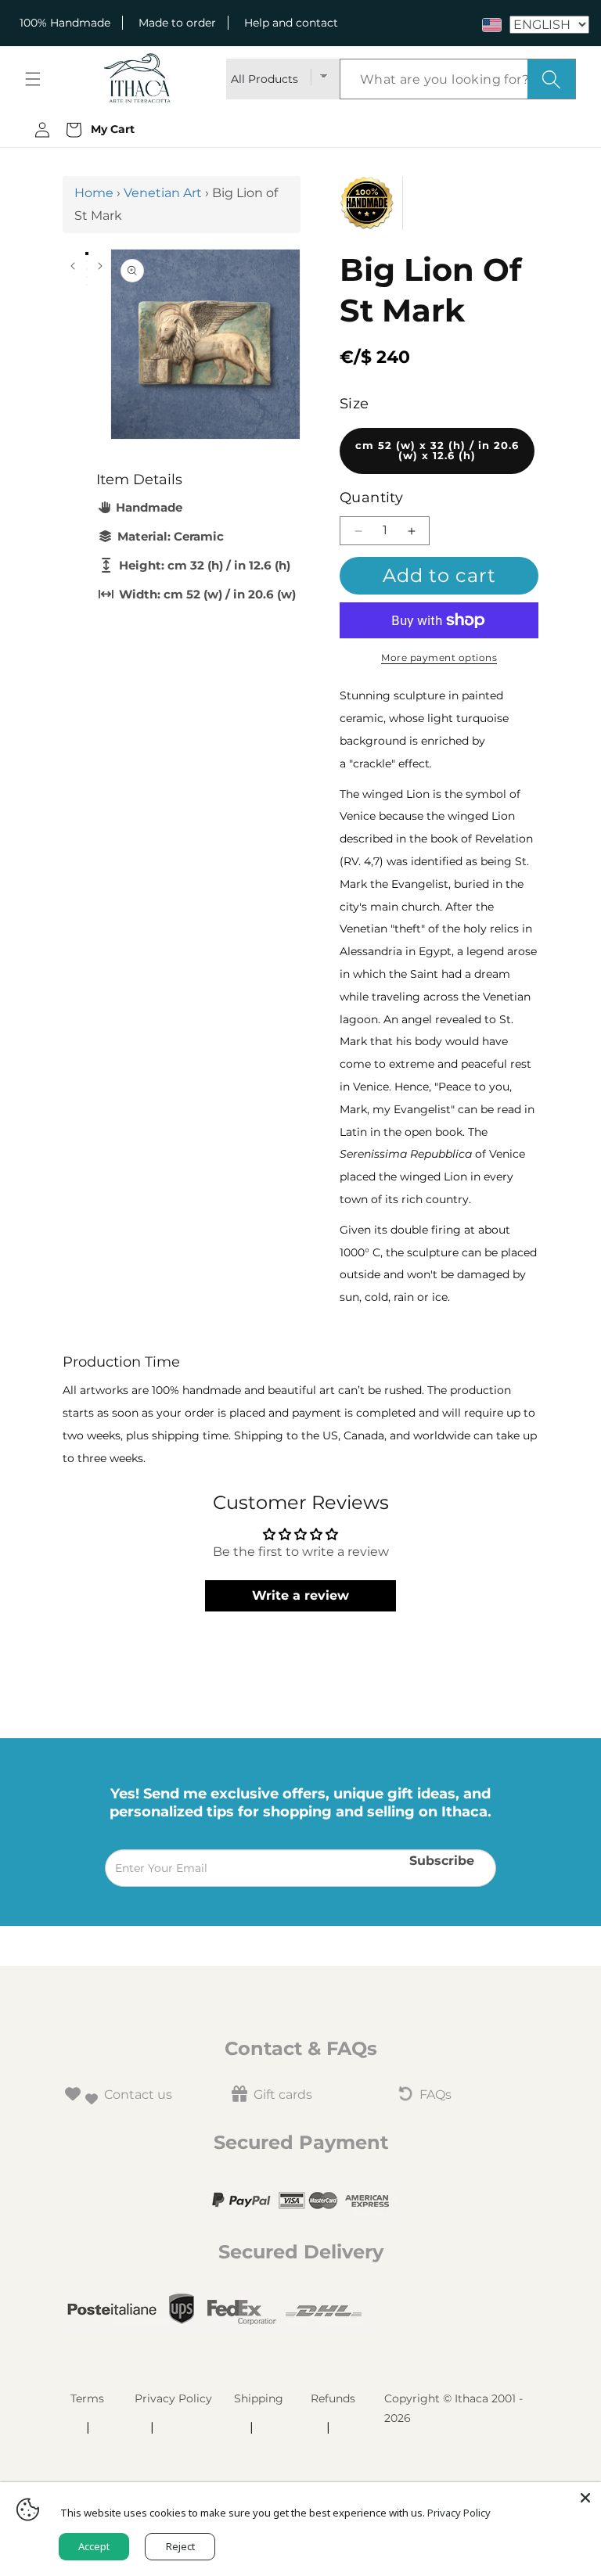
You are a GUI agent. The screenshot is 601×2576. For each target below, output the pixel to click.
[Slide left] (72, 266)
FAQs (435, 2095)
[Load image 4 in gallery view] (87, 277)
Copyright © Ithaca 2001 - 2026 (453, 2408)
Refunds (333, 2398)
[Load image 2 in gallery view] (87, 261)
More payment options (439, 657)
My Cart (110, 129)
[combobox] (458, 79)
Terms (87, 2398)
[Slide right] (100, 266)
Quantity (371, 498)
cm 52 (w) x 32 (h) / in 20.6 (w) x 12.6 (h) (437, 451)
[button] (33, 79)
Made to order (177, 23)
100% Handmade (65, 23)
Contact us (138, 2095)
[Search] (551, 79)
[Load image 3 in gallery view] (87, 269)
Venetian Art (163, 193)
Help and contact (291, 23)
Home (94, 193)
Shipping (259, 2398)
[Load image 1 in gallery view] (87, 253)
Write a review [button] (300, 1595)
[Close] (585, 2498)
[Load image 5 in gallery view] (87, 285)
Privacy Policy (173, 2398)
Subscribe (442, 1860)
